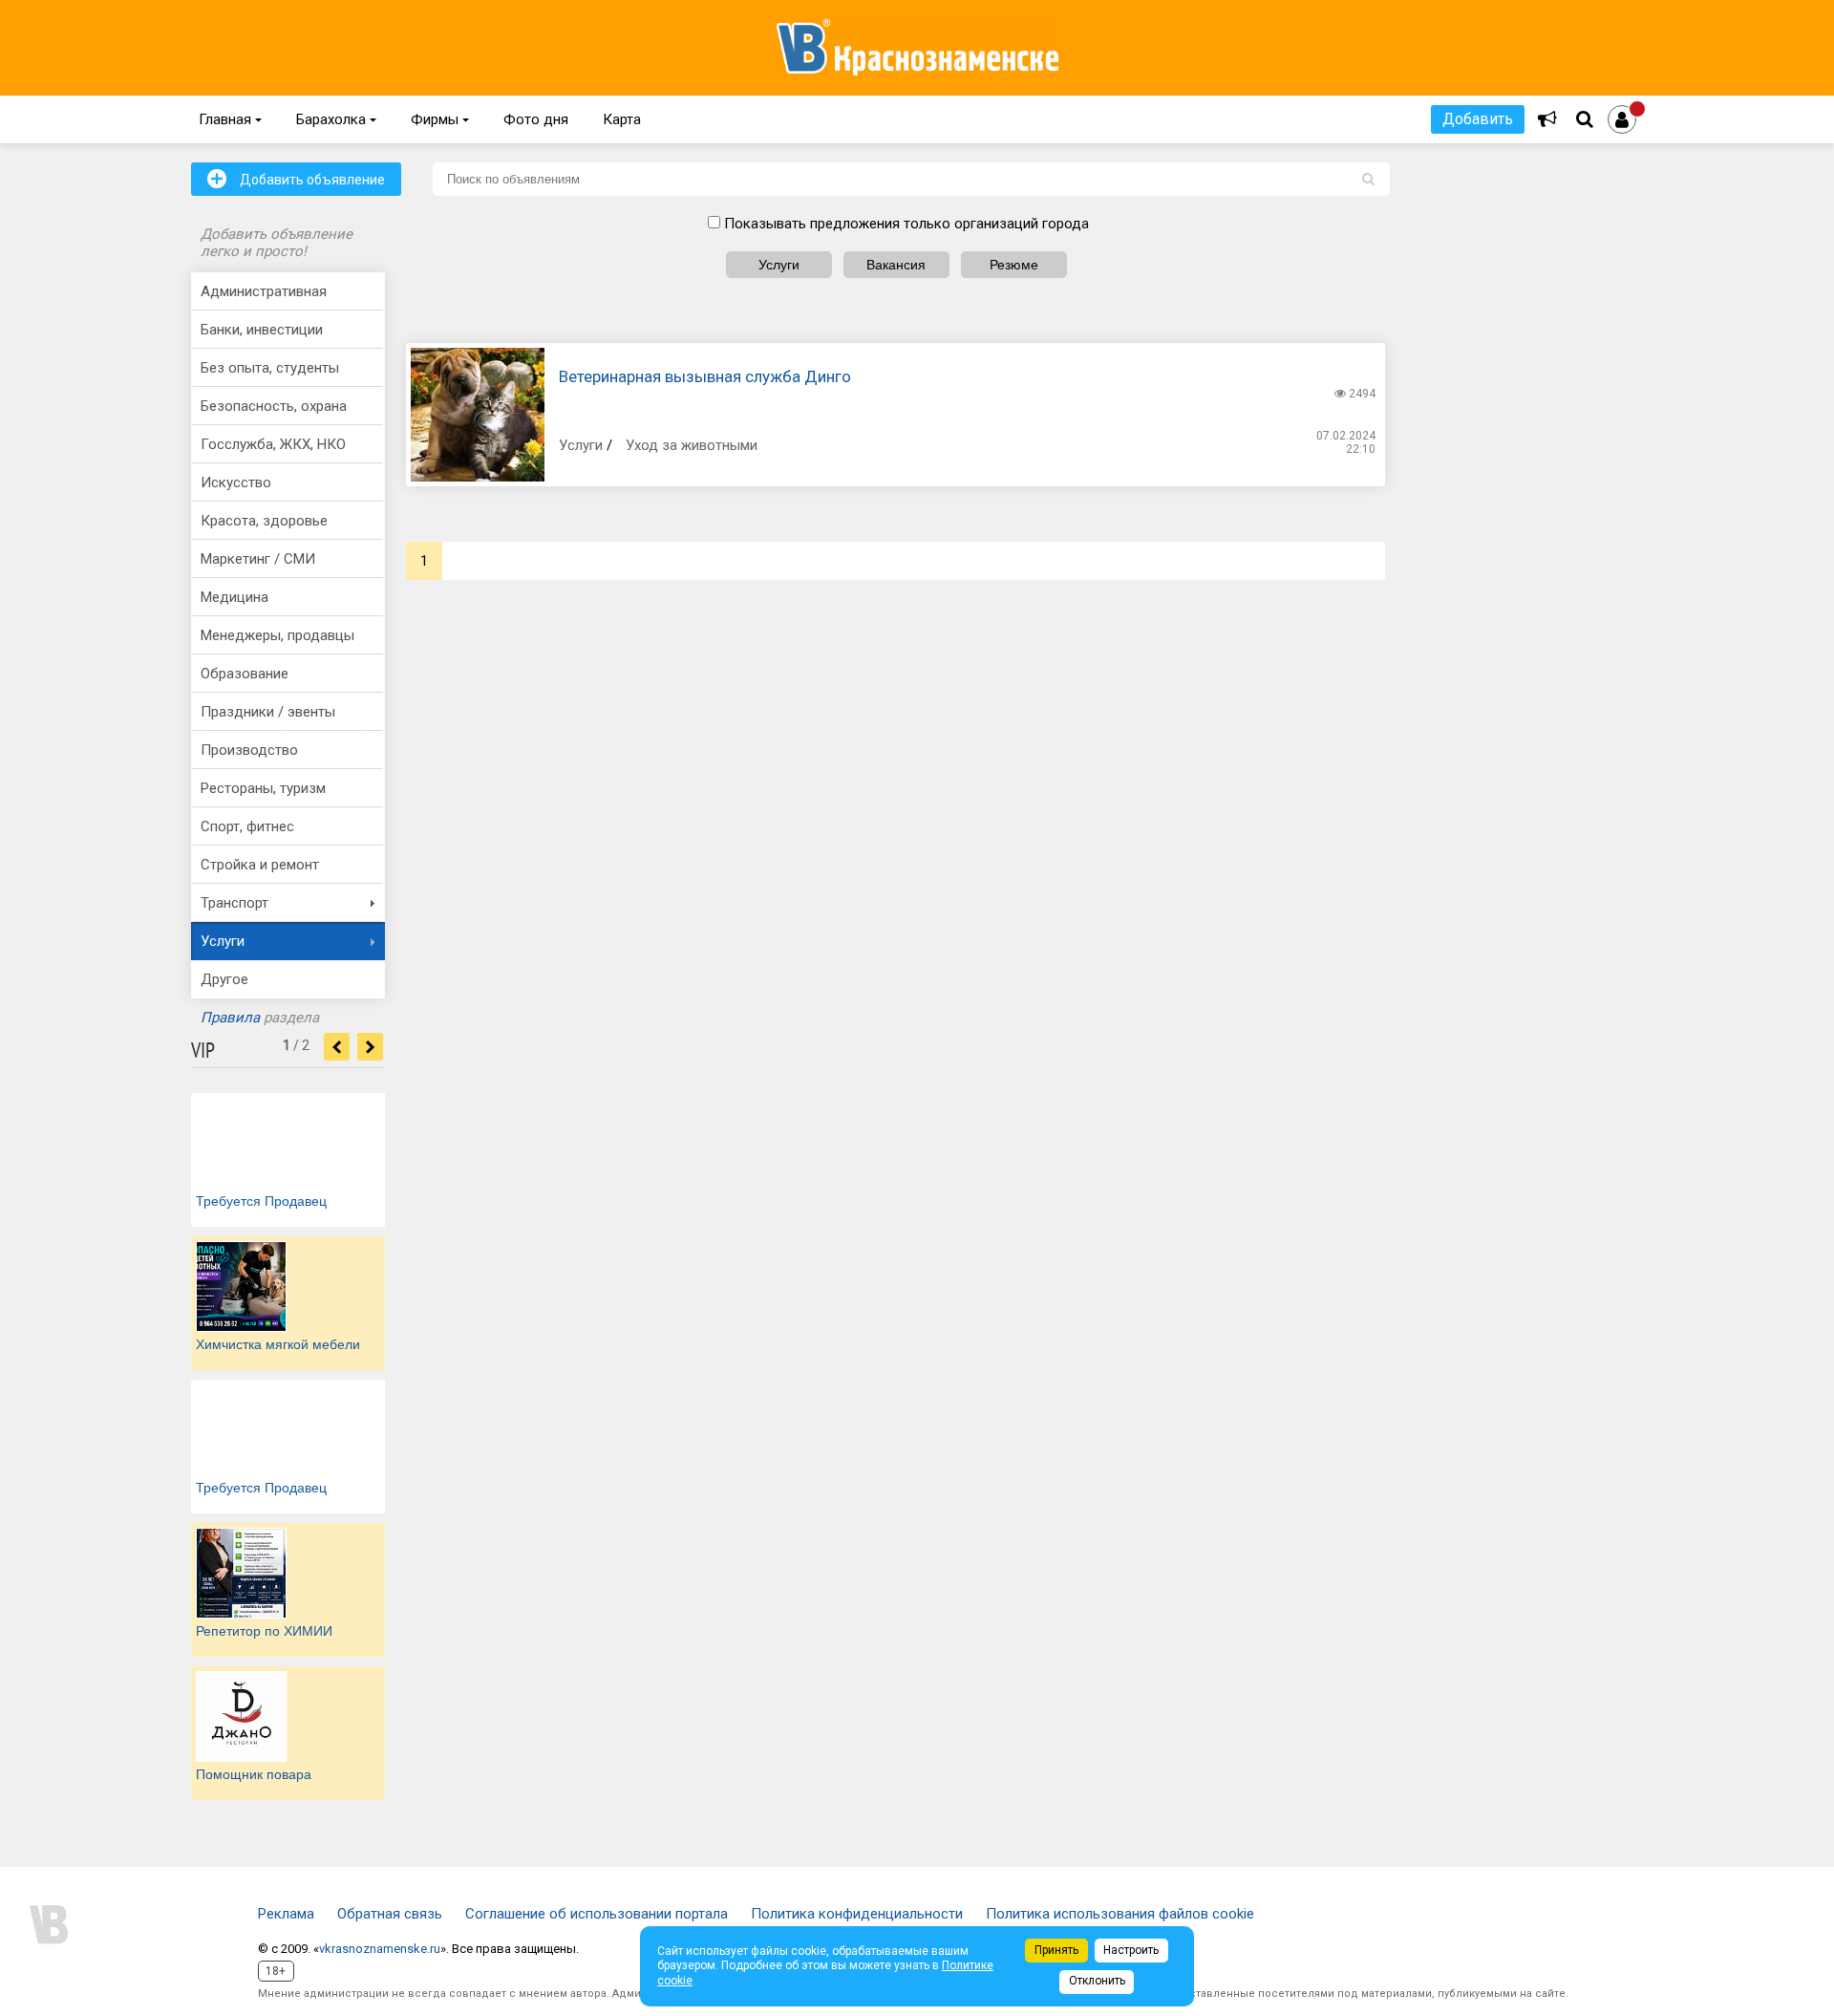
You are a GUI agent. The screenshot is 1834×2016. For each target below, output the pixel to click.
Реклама (286, 1914)
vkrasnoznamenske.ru (380, 1949)
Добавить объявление (296, 179)
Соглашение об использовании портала (597, 1914)
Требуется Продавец (261, 1201)
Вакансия (896, 265)
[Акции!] (1547, 119)
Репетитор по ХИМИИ (264, 1631)
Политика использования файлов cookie (1120, 1914)
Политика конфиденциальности (857, 1914)
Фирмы (440, 119)
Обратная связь (390, 1914)
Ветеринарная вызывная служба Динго (705, 376)
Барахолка (336, 119)
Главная (230, 119)
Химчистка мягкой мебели (278, 1344)
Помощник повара (254, 1774)
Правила (230, 1018)
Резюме (1014, 265)
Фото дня (536, 119)
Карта (622, 119)
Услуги (779, 265)
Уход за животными (692, 445)
